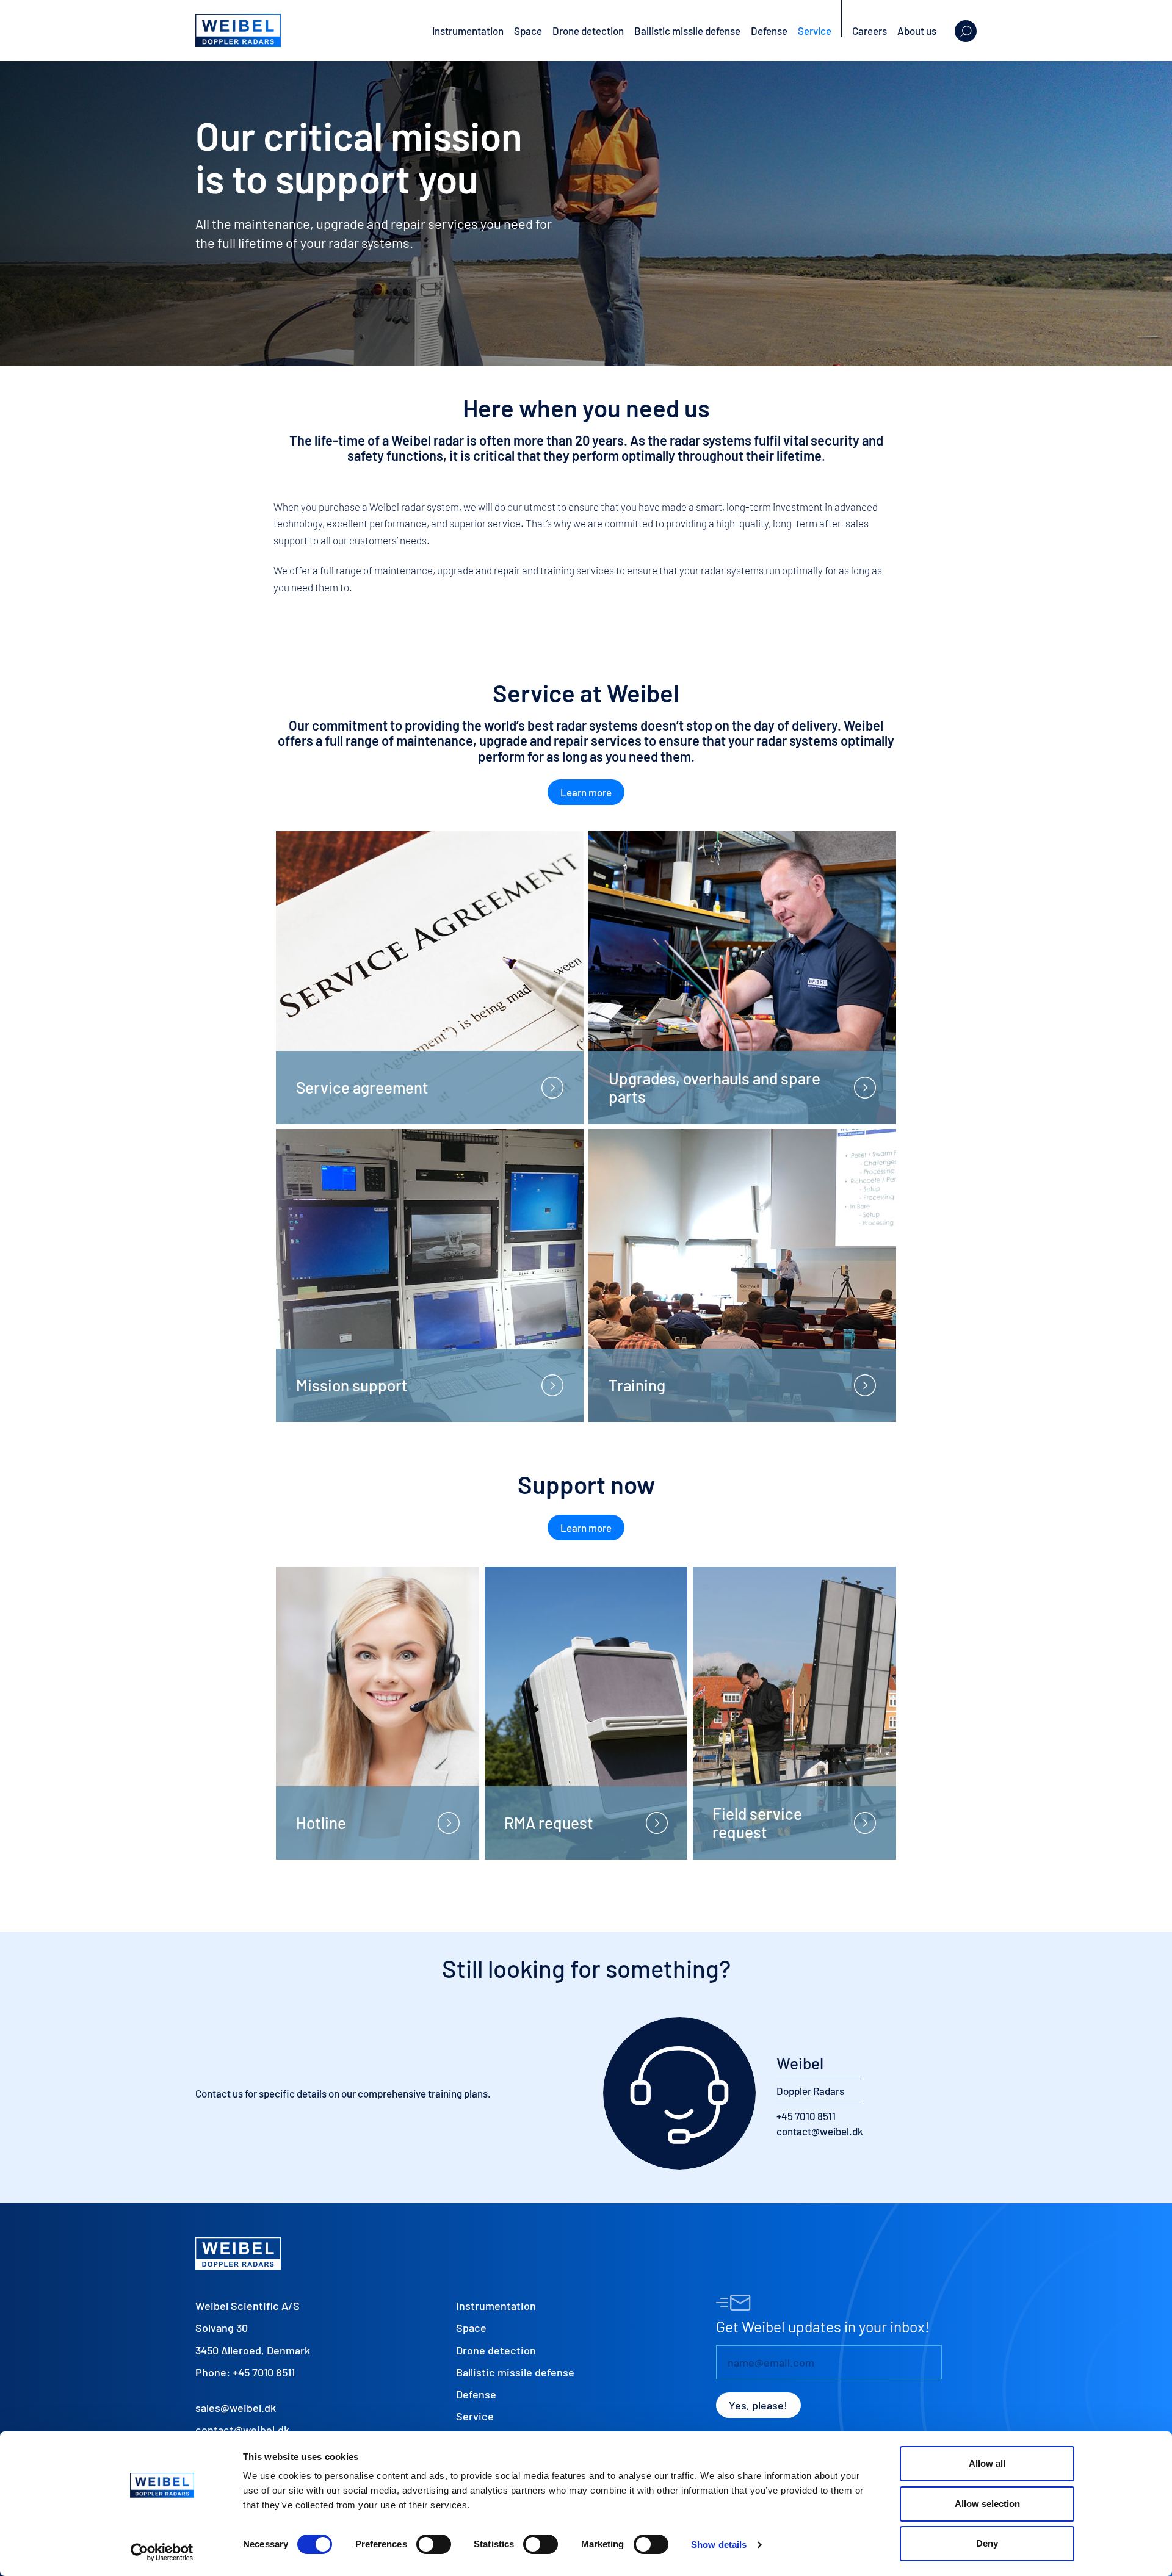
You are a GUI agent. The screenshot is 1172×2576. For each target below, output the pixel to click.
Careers (870, 31)
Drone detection (588, 31)
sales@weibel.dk (236, 2408)
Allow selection (987, 2504)
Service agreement (362, 1087)
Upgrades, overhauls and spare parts (714, 1087)
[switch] (434, 2544)
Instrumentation (468, 31)
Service (815, 31)
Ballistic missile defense (687, 31)
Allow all (987, 2463)
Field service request (757, 1823)
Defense (769, 31)
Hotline (321, 1823)
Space (528, 31)
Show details (719, 2545)
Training (637, 1385)
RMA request (549, 1823)
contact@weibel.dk (820, 2131)
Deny (987, 2543)
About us (917, 31)
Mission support (352, 1385)
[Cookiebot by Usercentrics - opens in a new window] (162, 2552)
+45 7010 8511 (806, 2116)
